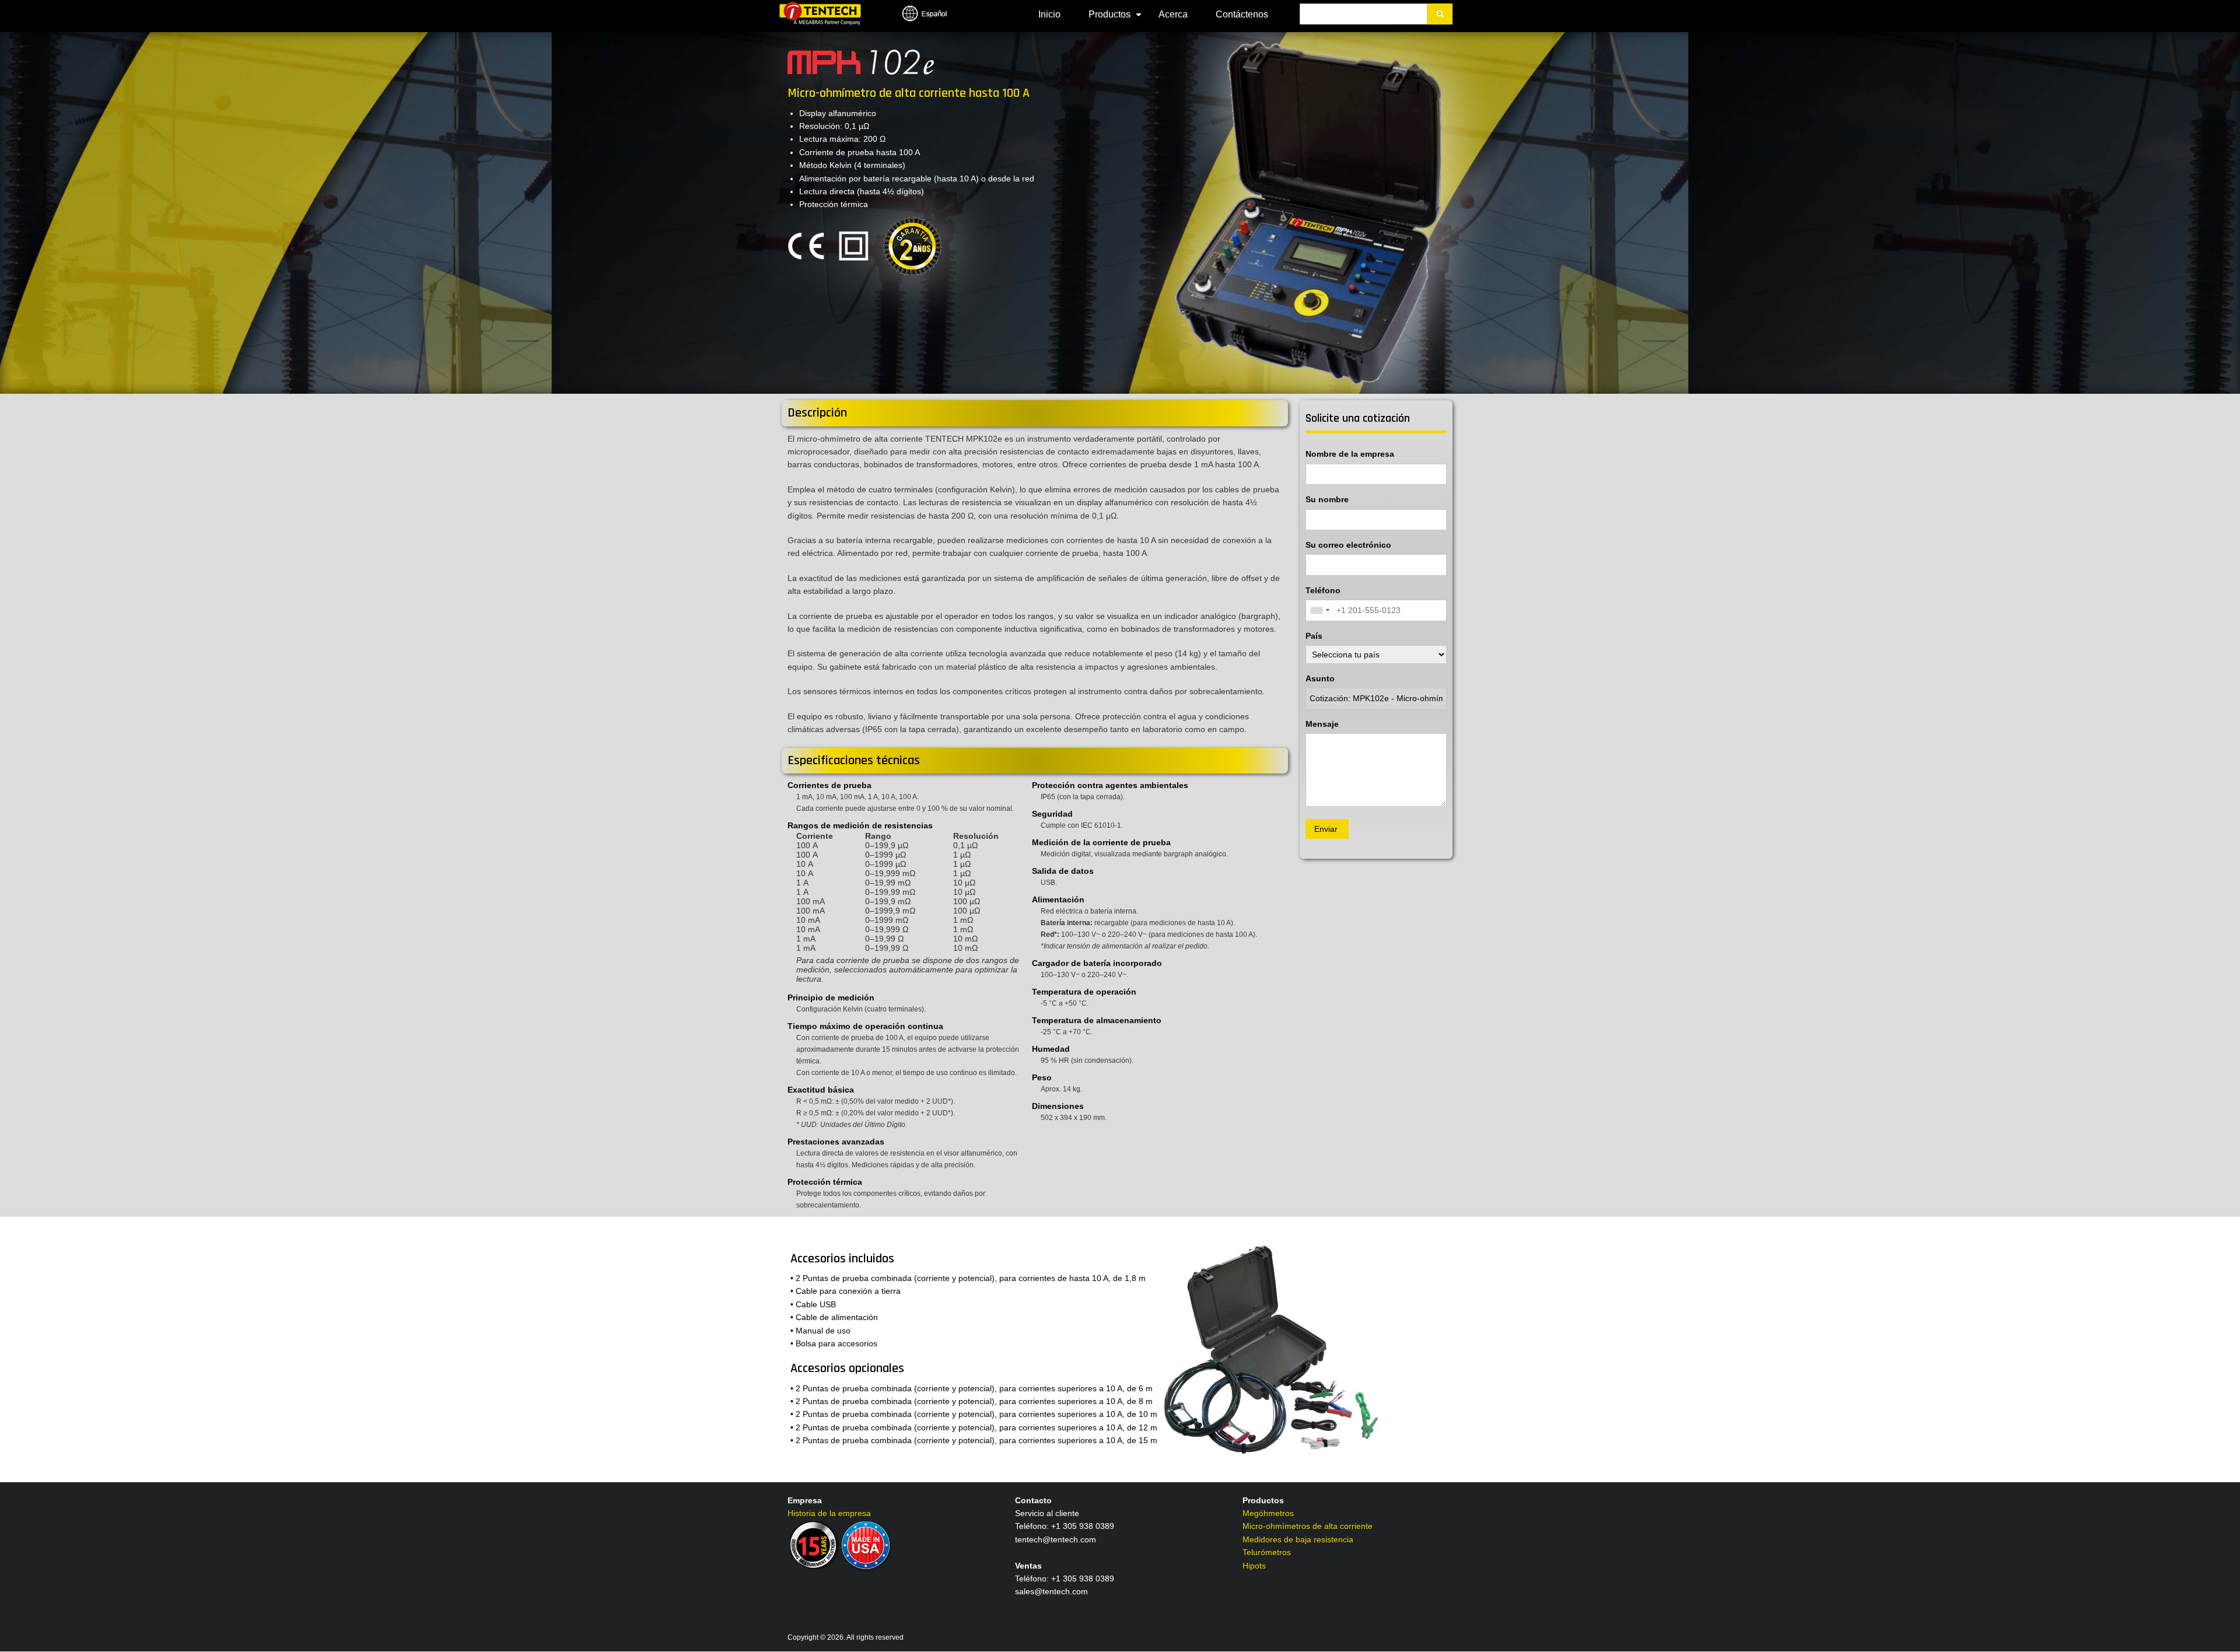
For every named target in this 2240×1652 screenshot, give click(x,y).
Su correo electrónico (1348, 545)
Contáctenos (1242, 14)
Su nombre (1327, 499)
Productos (1116, 19)
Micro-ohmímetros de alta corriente (1308, 1526)
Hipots (1254, 1566)
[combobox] (1319, 610)
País (1314, 636)
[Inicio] (820, 13)
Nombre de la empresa (1350, 454)
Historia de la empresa (829, 1513)
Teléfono (1323, 590)
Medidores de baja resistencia (1298, 1539)
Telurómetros (1267, 1552)
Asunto (1320, 678)
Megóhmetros (1268, 1513)
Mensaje (1322, 724)
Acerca (1173, 14)
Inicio (1049, 14)
